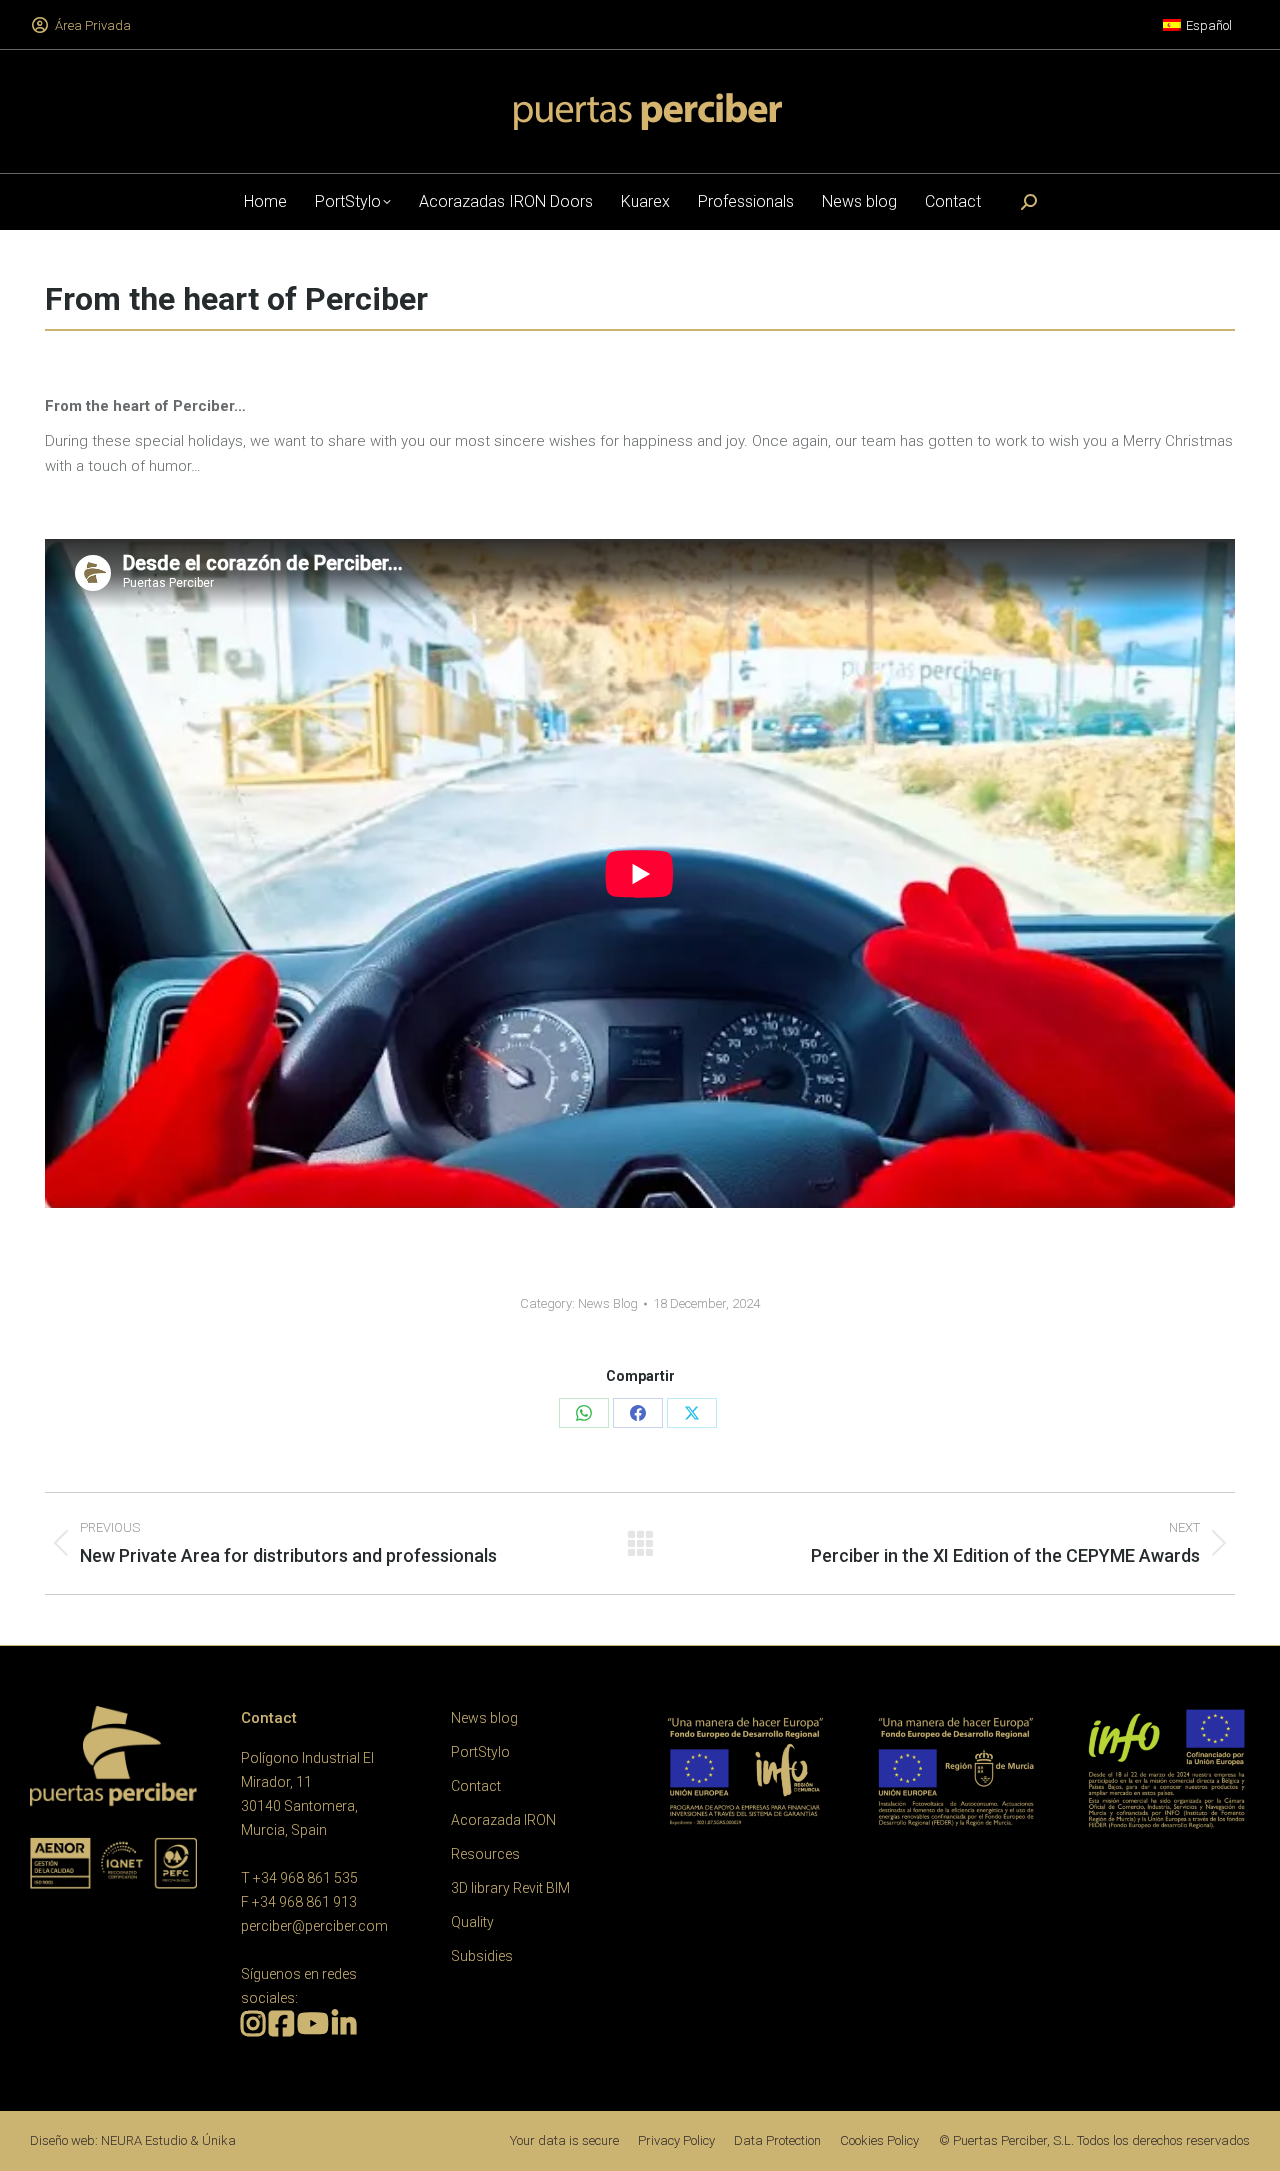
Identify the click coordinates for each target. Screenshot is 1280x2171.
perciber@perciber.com (314, 1926)
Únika (219, 2140)
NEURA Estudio (144, 2140)
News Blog (608, 1303)
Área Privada (93, 25)
